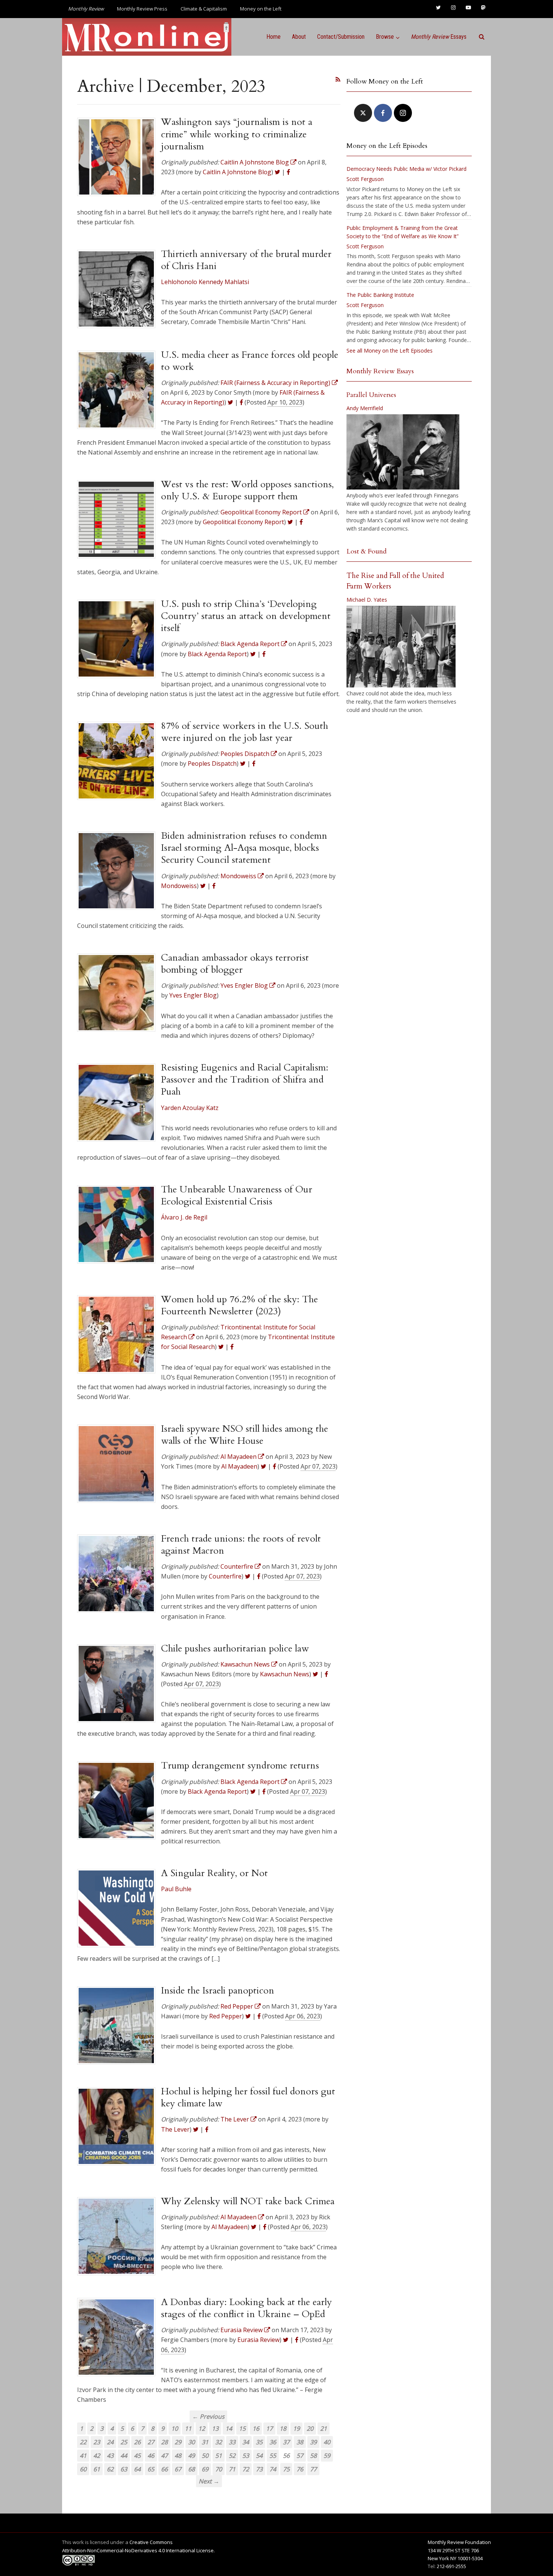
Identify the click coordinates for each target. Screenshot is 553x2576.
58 (313, 2456)
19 (296, 2428)
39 (313, 2442)
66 (164, 2469)
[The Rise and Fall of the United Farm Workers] (401, 647)
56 (286, 2456)
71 (232, 2469)
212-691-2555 (451, 2566)
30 (191, 2442)
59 (327, 2456)
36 (273, 2442)
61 (97, 2469)
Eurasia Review (258, 2340)
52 (232, 2456)
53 (246, 2456)
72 (246, 2469)
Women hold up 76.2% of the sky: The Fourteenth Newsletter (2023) (239, 1305)
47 (164, 2456)
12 (202, 2428)
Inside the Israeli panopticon (218, 1991)
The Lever (175, 2129)
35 (259, 2442)
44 (124, 2456)
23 (97, 2442)
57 (300, 2456)
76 (300, 2469)
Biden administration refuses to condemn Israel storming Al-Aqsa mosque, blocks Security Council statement (244, 848)
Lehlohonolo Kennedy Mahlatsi (205, 282)
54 (259, 2456)
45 (137, 2456)
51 (219, 2456)
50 (205, 2456)
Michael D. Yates (367, 600)
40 (327, 2442)
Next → (209, 2481)
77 (313, 2469)
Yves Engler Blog (193, 995)
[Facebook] (383, 113)
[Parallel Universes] (403, 452)
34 (246, 2442)
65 (151, 2469)
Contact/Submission (341, 37)
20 (310, 2428)
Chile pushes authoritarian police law (235, 1648)
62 (110, 2469)
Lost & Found (367, 551)
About (299, 37)
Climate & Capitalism (204, 9)
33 (232, 2442)
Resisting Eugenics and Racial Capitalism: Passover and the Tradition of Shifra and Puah (245, 1080)
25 (124, 2442)
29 (178, 2442)
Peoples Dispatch (212, 763)
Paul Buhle (176, 1889)
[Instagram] (403, 113)
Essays (439, 37)
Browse (385, 37)
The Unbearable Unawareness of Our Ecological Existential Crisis (237, 1195)
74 (273, 2469)
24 (110, 2442)
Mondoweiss (179, 886)
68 (191, 2469)
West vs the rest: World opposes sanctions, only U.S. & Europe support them (247, 490)
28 (164, 2442)
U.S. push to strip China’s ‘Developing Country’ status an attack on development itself (246, 616)
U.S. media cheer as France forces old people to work (250, 361)
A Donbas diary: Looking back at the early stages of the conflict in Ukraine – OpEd (246, 2308)
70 (219, 2469)
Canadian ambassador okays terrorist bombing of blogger (235, 964)
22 (83, 2442)
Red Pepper (226, 2016)
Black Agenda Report (217, 654)
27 (151, 2442)
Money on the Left (261, 9)
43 (110, 2456)
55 (273, 2456)
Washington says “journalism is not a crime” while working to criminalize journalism (237, 134)
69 (205, 2469)
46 (151, 2456)
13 (215, 2428)
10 (175, 2428)
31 (205, 2442)
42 (97, 2456)
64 (137, 2469)
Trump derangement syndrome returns (240, 1765)
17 (269, 2428)
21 (324, 2428)
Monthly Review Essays (380, 371)
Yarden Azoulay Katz (190, 1108)
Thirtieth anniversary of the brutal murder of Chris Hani (246, 260)
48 (178, 2456)
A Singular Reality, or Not (214, 1873)
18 (283, 2428)
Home (273, 37)
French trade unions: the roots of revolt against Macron (241, 1545)
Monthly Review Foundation (459, 2542)
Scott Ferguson (365, 179)
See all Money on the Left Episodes (390, 351)
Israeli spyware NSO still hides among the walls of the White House (245, 1435)
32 (219, 2442)
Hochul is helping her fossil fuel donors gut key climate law (248, 2097)
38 (300, 2442)
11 (188, 2428)
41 (83, 2456)
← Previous (208, 2416)
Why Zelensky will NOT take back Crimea (248, 2201)
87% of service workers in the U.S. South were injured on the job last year (245, 732)
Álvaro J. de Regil (184, 1217)
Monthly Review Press (142, 9)
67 (178, 2469)
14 (229, 2428)
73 (259, 2469)
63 (124, 2469)
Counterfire (225, 1576)
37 (286, 2442)
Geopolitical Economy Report (243, 522)
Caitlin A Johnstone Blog (237, 172)
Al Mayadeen (239, 1466)
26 (137, 2442)
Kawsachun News (285, 1674)
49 (191, 2456)
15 (242, 2428)
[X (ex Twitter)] (363, 113)
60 (83, 2469)
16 (256, 2428)
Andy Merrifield (365, 408)
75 (286, 2469)
